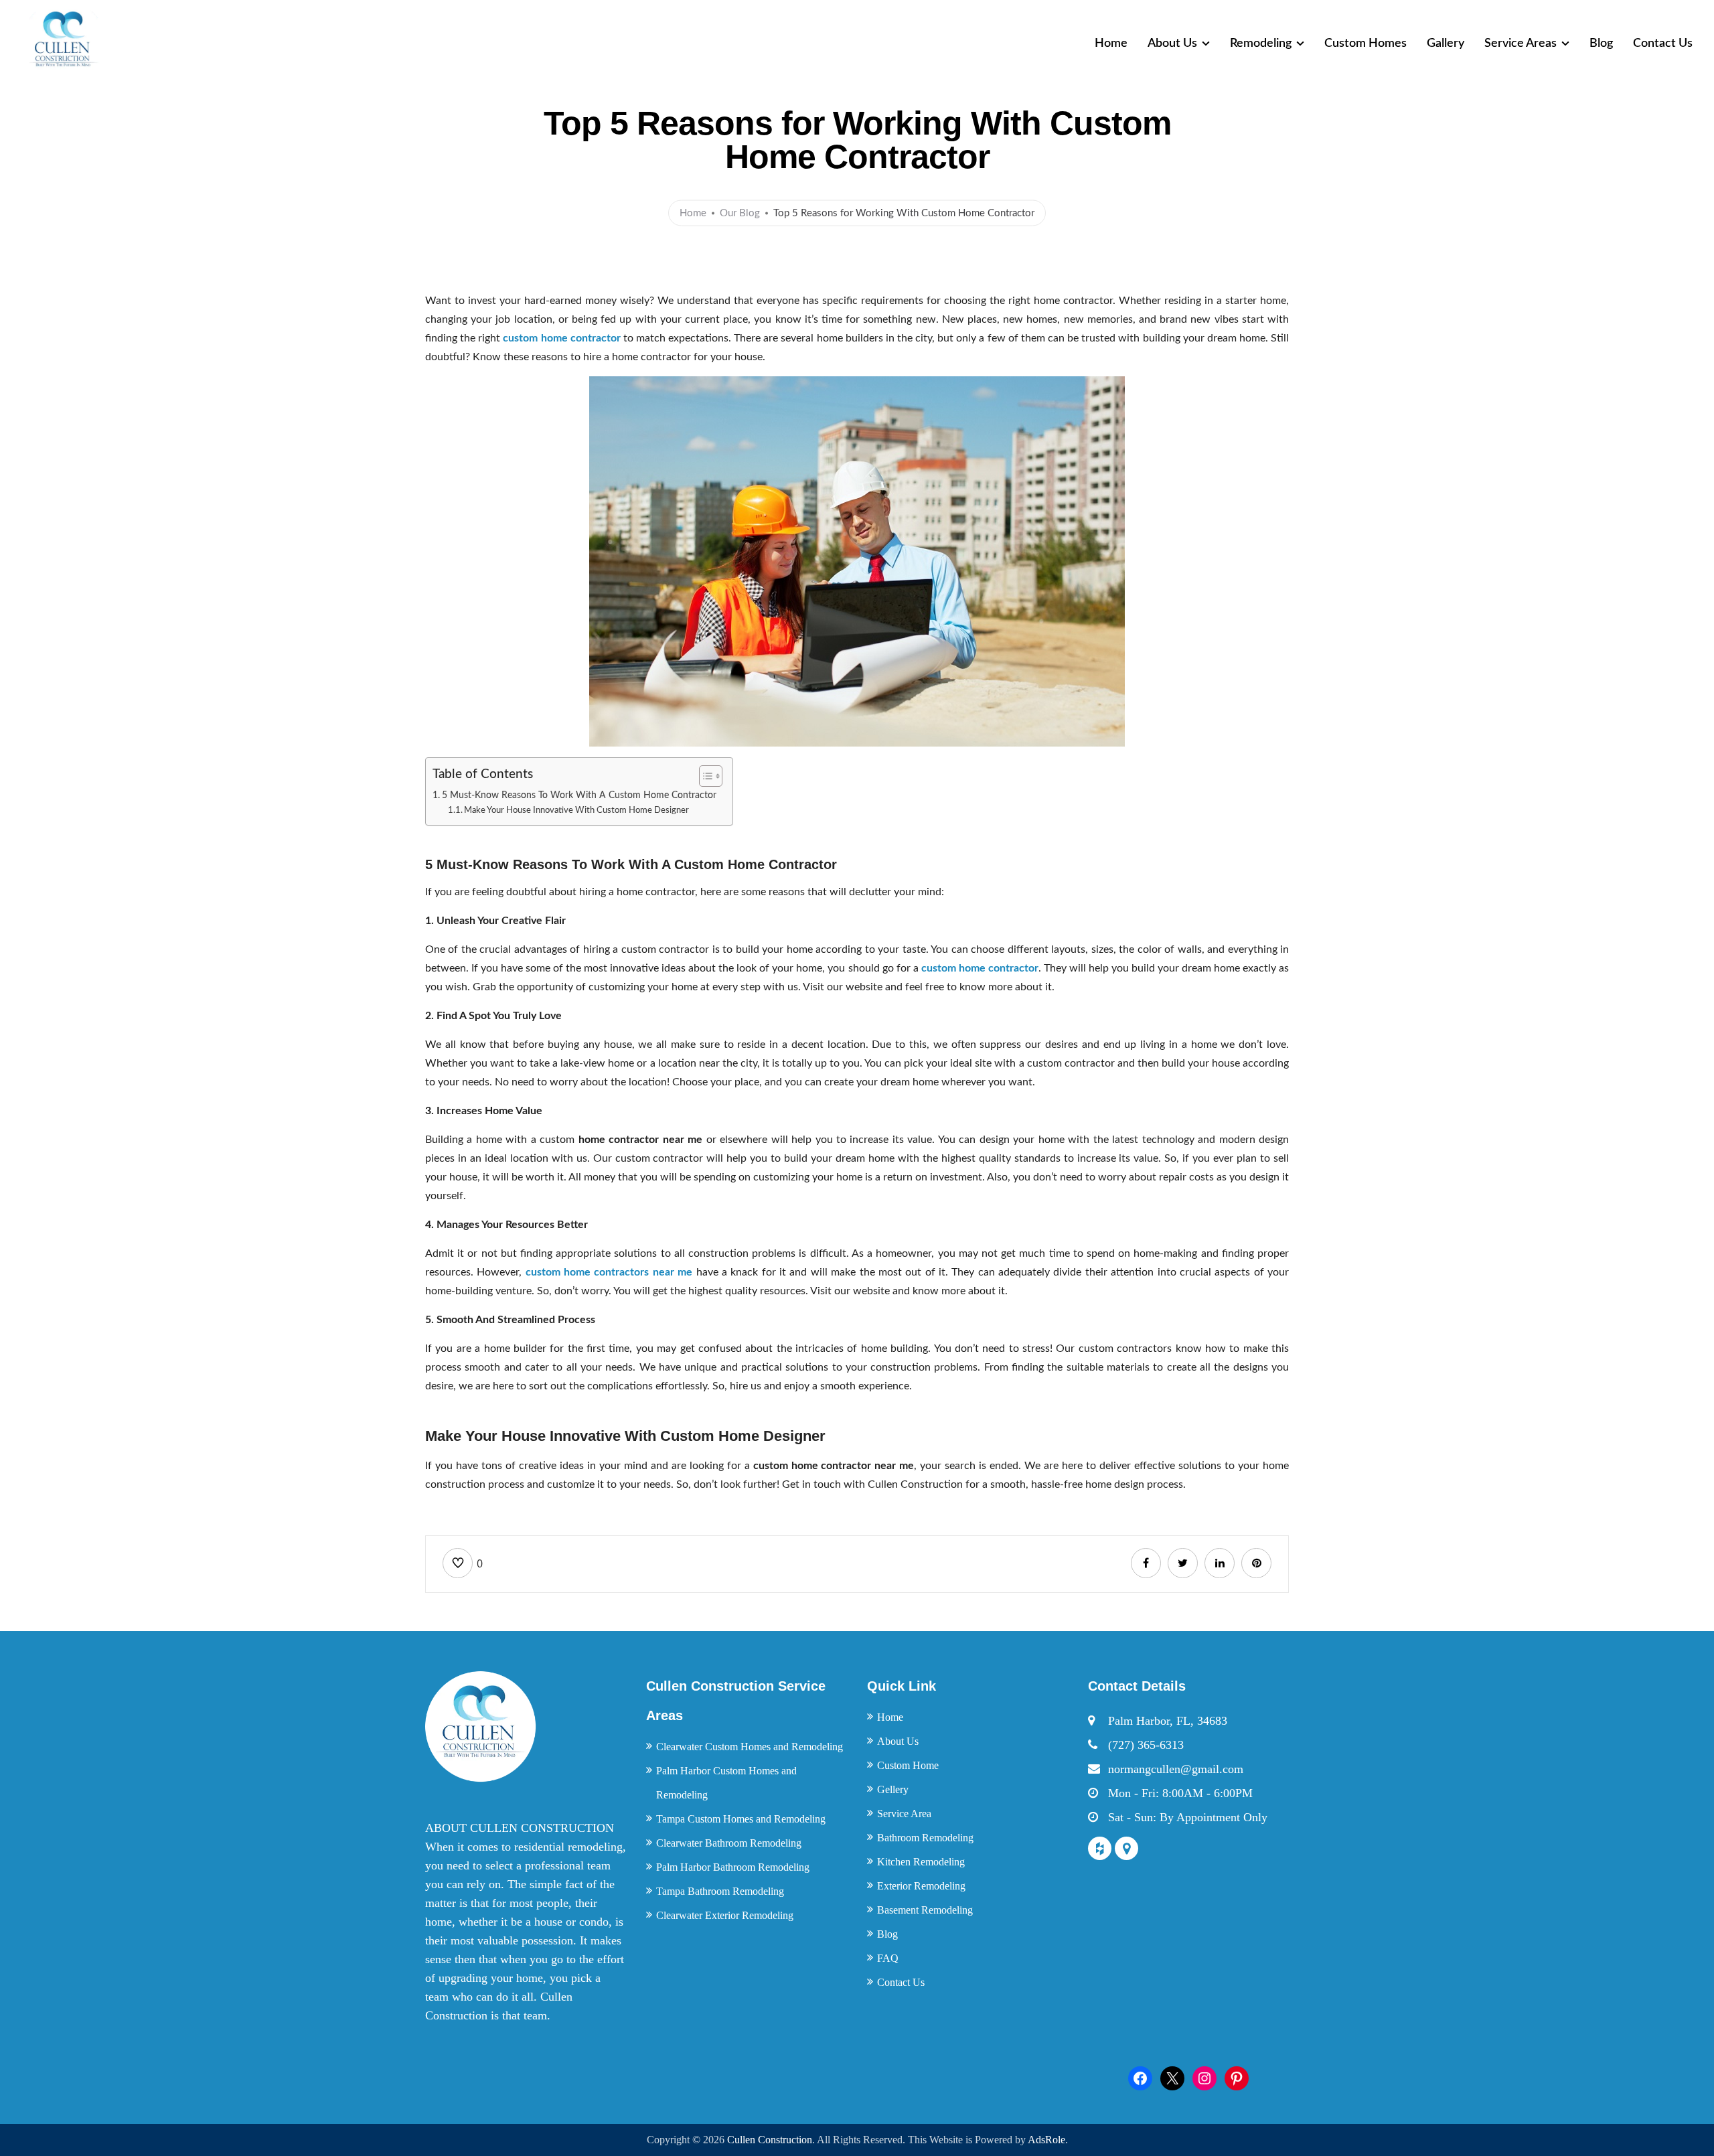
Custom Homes (1366, 44)
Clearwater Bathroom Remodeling (729, 1843)
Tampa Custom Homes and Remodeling (741, 1819)
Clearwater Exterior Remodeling (725, 1915)
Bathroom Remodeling (925, 1838)
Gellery (893, 1789)
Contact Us (1663, 44)
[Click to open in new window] (1146, 1563)
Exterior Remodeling (921, 1886)
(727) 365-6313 (1146, 1745)
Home (1111, 44)
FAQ (888, 1958)
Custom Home (908, 1765)
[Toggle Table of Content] (704, 776)
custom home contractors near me (609, 1272)
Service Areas (1521, 44)
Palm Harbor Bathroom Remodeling (733, 1867)
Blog (1601, 44)
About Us (1172, 44)
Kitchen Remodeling (921, 1862)
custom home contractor (561, 338)
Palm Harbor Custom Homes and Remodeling (726, 1783)
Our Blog (740, 213)
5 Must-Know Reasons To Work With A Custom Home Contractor (580, 795)
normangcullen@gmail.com (1176, 1769)
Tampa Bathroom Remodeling (720, 1891)
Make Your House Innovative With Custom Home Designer (576, 811)
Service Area (904, 1814)
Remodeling (1261, 44)
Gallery (1446, 44)
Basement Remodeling (925, 1910)
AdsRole (1046, 2140)
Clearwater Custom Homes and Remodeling (750, 1747)
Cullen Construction (770, 2140)
